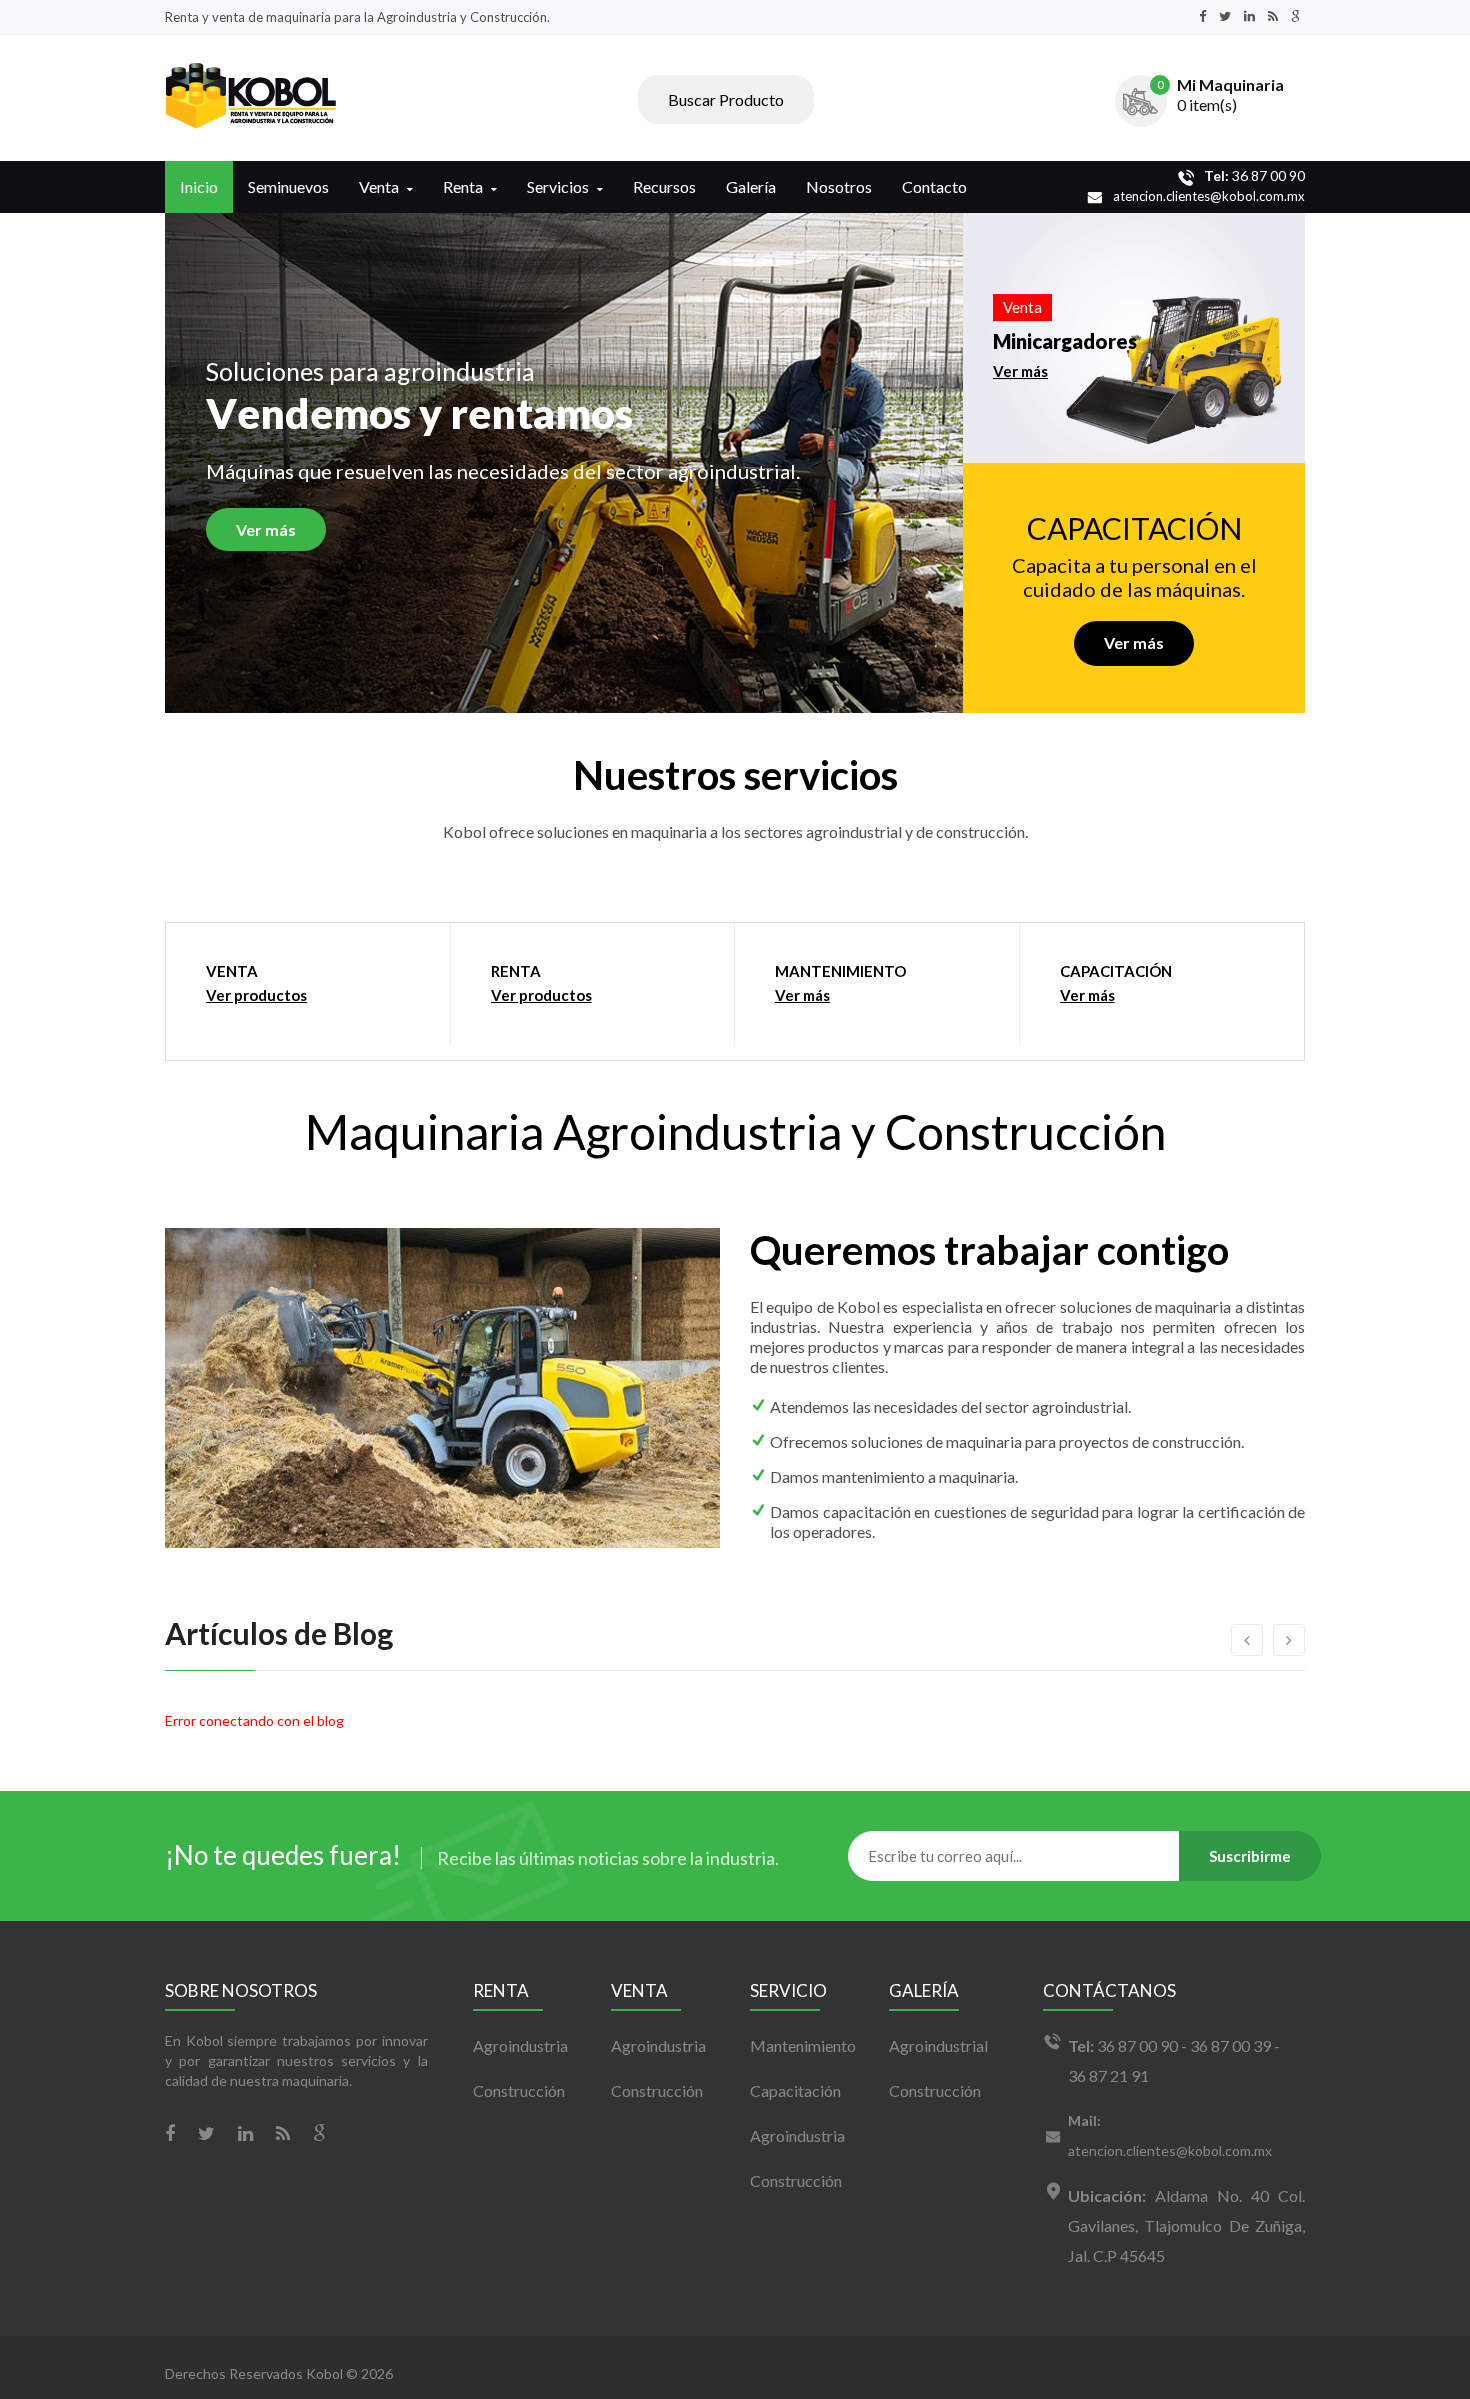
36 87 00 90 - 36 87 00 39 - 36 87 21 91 (1174, 2060)
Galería (751, 186)
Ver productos (256, 995)
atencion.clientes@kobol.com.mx (1209, 196)
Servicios (558, 186)
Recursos (664, 186)
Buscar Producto (726, 99)
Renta (463, 186)
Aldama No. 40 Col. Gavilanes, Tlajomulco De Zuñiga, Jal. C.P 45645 (1187, 2225)
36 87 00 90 (1254, 175)
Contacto (934, 186)
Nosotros (839, 186)
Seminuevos (288, 186)
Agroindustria (520, 2045)
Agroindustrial (938, 2045)
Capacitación (795, 2090)
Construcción (519, 2090)
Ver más (266, 529)
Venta (379, 186)
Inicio (199, 186)
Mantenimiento (803, 2045)
